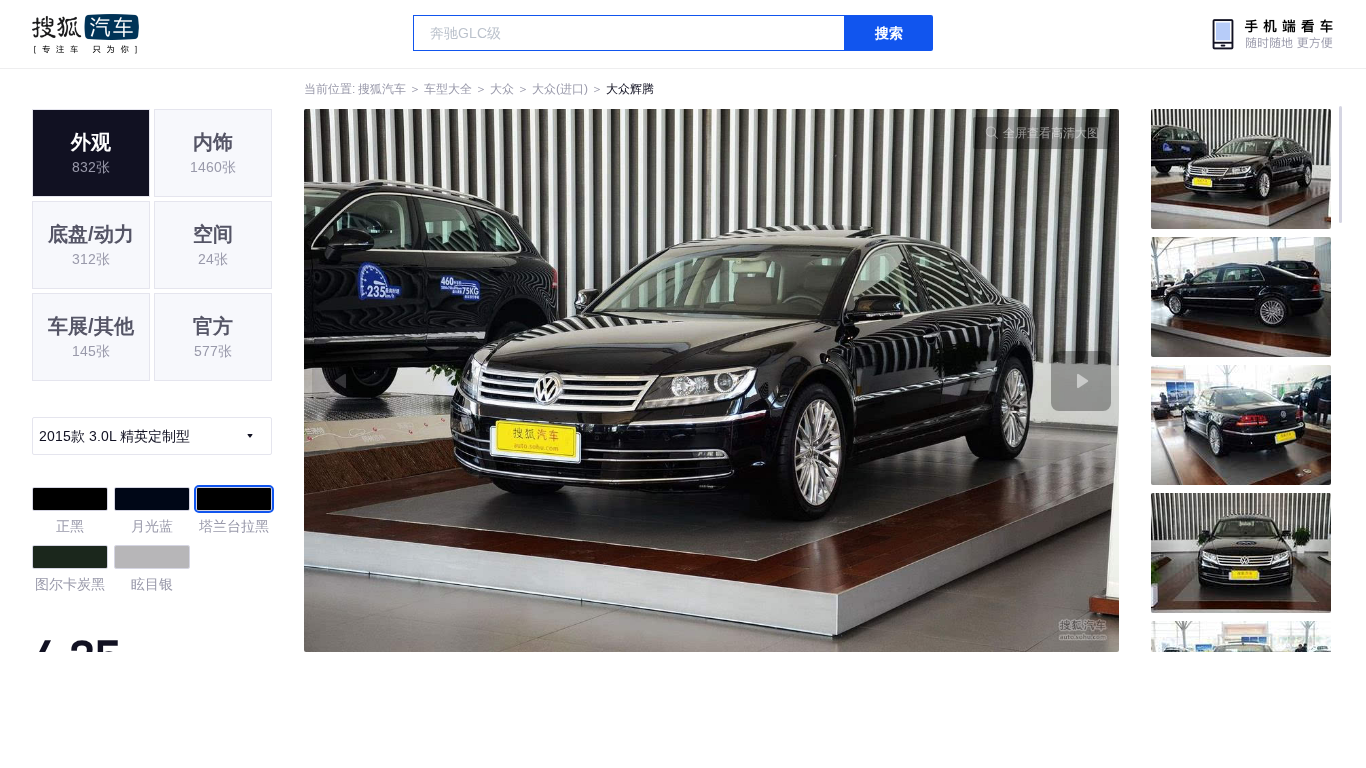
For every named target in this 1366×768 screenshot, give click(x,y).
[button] (508, 380)
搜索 (889, 33)
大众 (502, 89)
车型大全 (448, 89)
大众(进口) (560, 89)
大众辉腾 (630, 89)
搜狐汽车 (85, 34)
